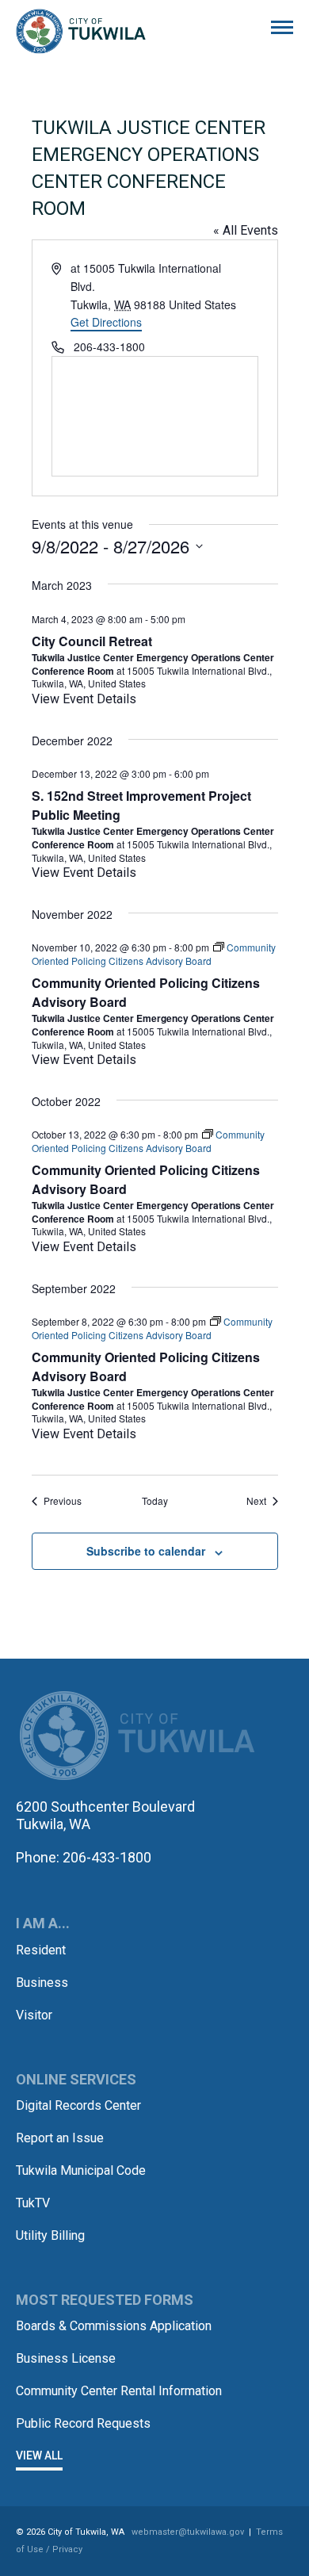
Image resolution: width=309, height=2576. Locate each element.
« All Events (246, 230)
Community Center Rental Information (119, 2391)
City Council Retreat (92, 641)
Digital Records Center (78, 2105)
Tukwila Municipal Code (81, 2170)
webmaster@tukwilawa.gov (188, 2532)
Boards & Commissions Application (114, 2326)
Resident (41, 1950)
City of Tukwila (81, 32)
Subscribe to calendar (146, 1551)
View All (39, 2455)
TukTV (33, 2203)
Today (155, 1501)
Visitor (34, 2015)
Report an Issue (60, 2138)
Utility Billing (50, 2235)
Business (42, 1983)
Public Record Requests (83, 2423)
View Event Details (84, 699)
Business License (66, 2358)
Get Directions (106, 322)
